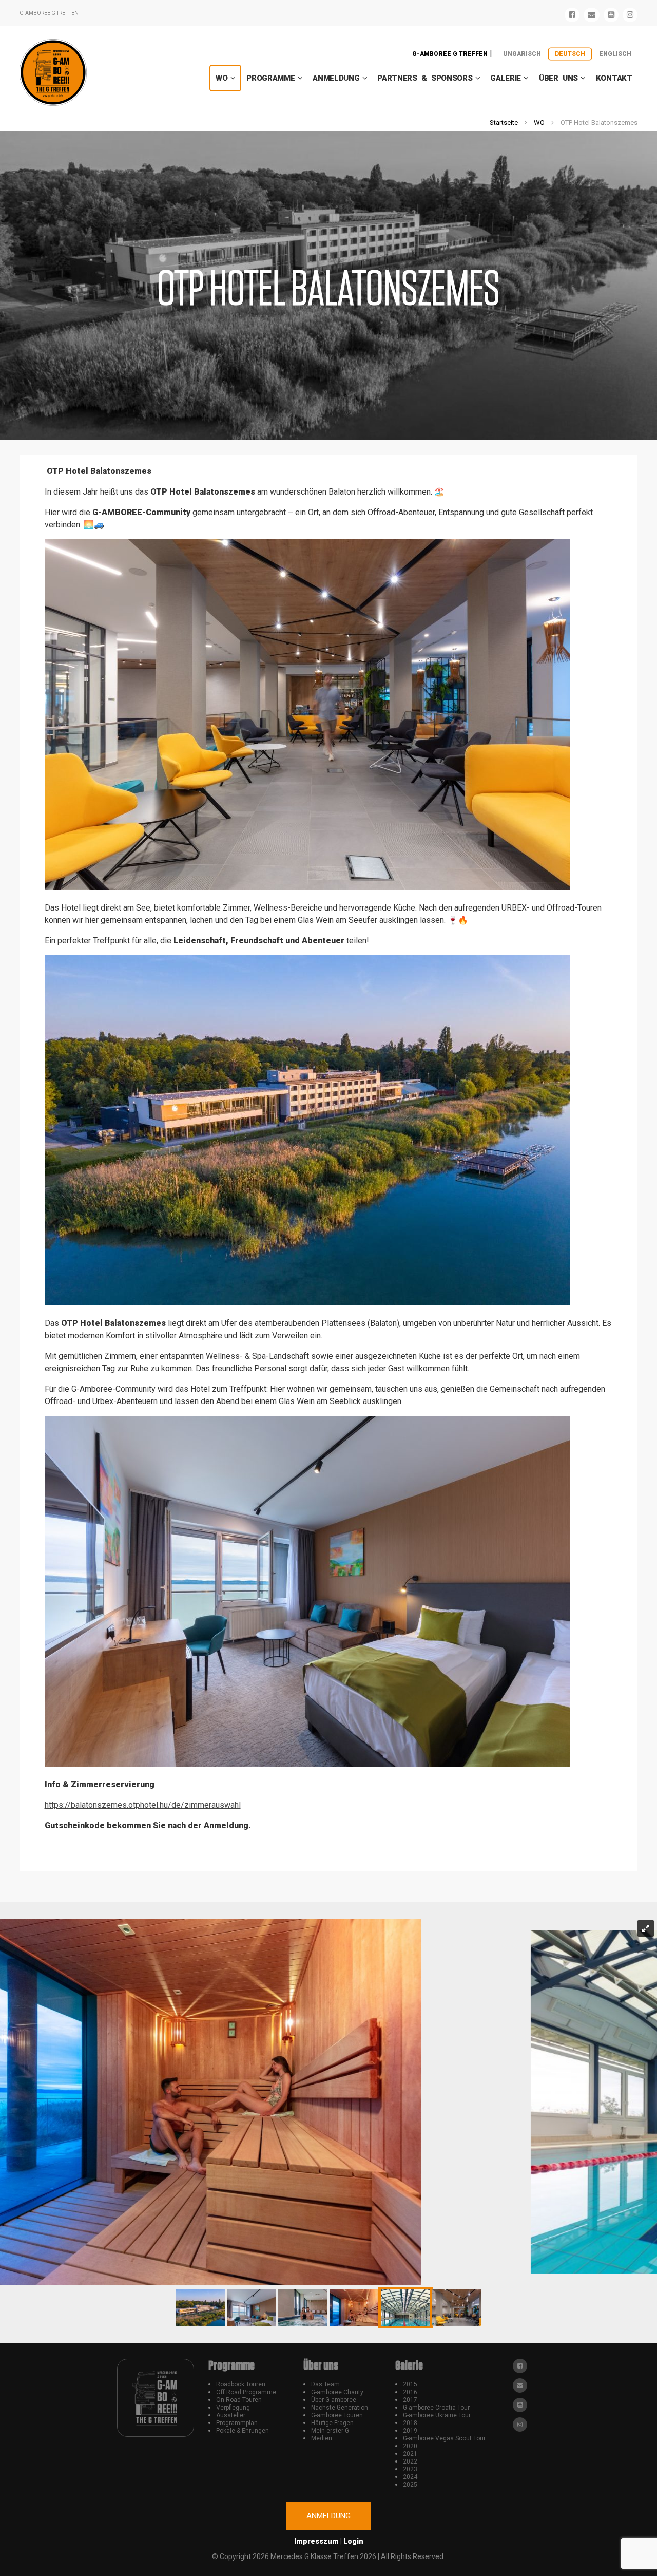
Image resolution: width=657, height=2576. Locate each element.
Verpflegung (233, 2408)
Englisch (615, 54)
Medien (322, 2438)
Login (353, 2541)
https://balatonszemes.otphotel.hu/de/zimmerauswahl (143, 1805)
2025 (410, 2485)
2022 (410, 2461)
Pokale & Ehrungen (243, 2431)
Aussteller (231, 2415)
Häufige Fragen (332, 2423)
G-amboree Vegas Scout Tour (444, 2438)
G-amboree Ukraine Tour (437, 2415)
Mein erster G (330, 2431)
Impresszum (316, 2541)
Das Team (325, 2384)
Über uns (558, 78)
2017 (410, 2400)
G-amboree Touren (337, 2415)
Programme (270, 78)
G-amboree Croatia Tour (436, 2408)
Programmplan (237, 2423)
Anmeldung (336, 78)
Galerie (506, 78)
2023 (410, 2469)
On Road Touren (239, 2400)
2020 (410, 2446)
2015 (410, 2384)
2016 (410, 2392)
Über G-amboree (334, 2400)
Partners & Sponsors (425, 78)
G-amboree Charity (337, 2392)
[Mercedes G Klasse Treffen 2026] (53, 72)
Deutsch (570, 54)
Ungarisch (522, 54)
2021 (410, 2454)
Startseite (504, 122)
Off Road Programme (246, 2392)
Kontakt (614, 78)
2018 (410, 2423)
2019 (410, 2431)
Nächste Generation (340, 2408)
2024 (410, 2477)
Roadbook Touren (241, 2384)
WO (221, 78)
